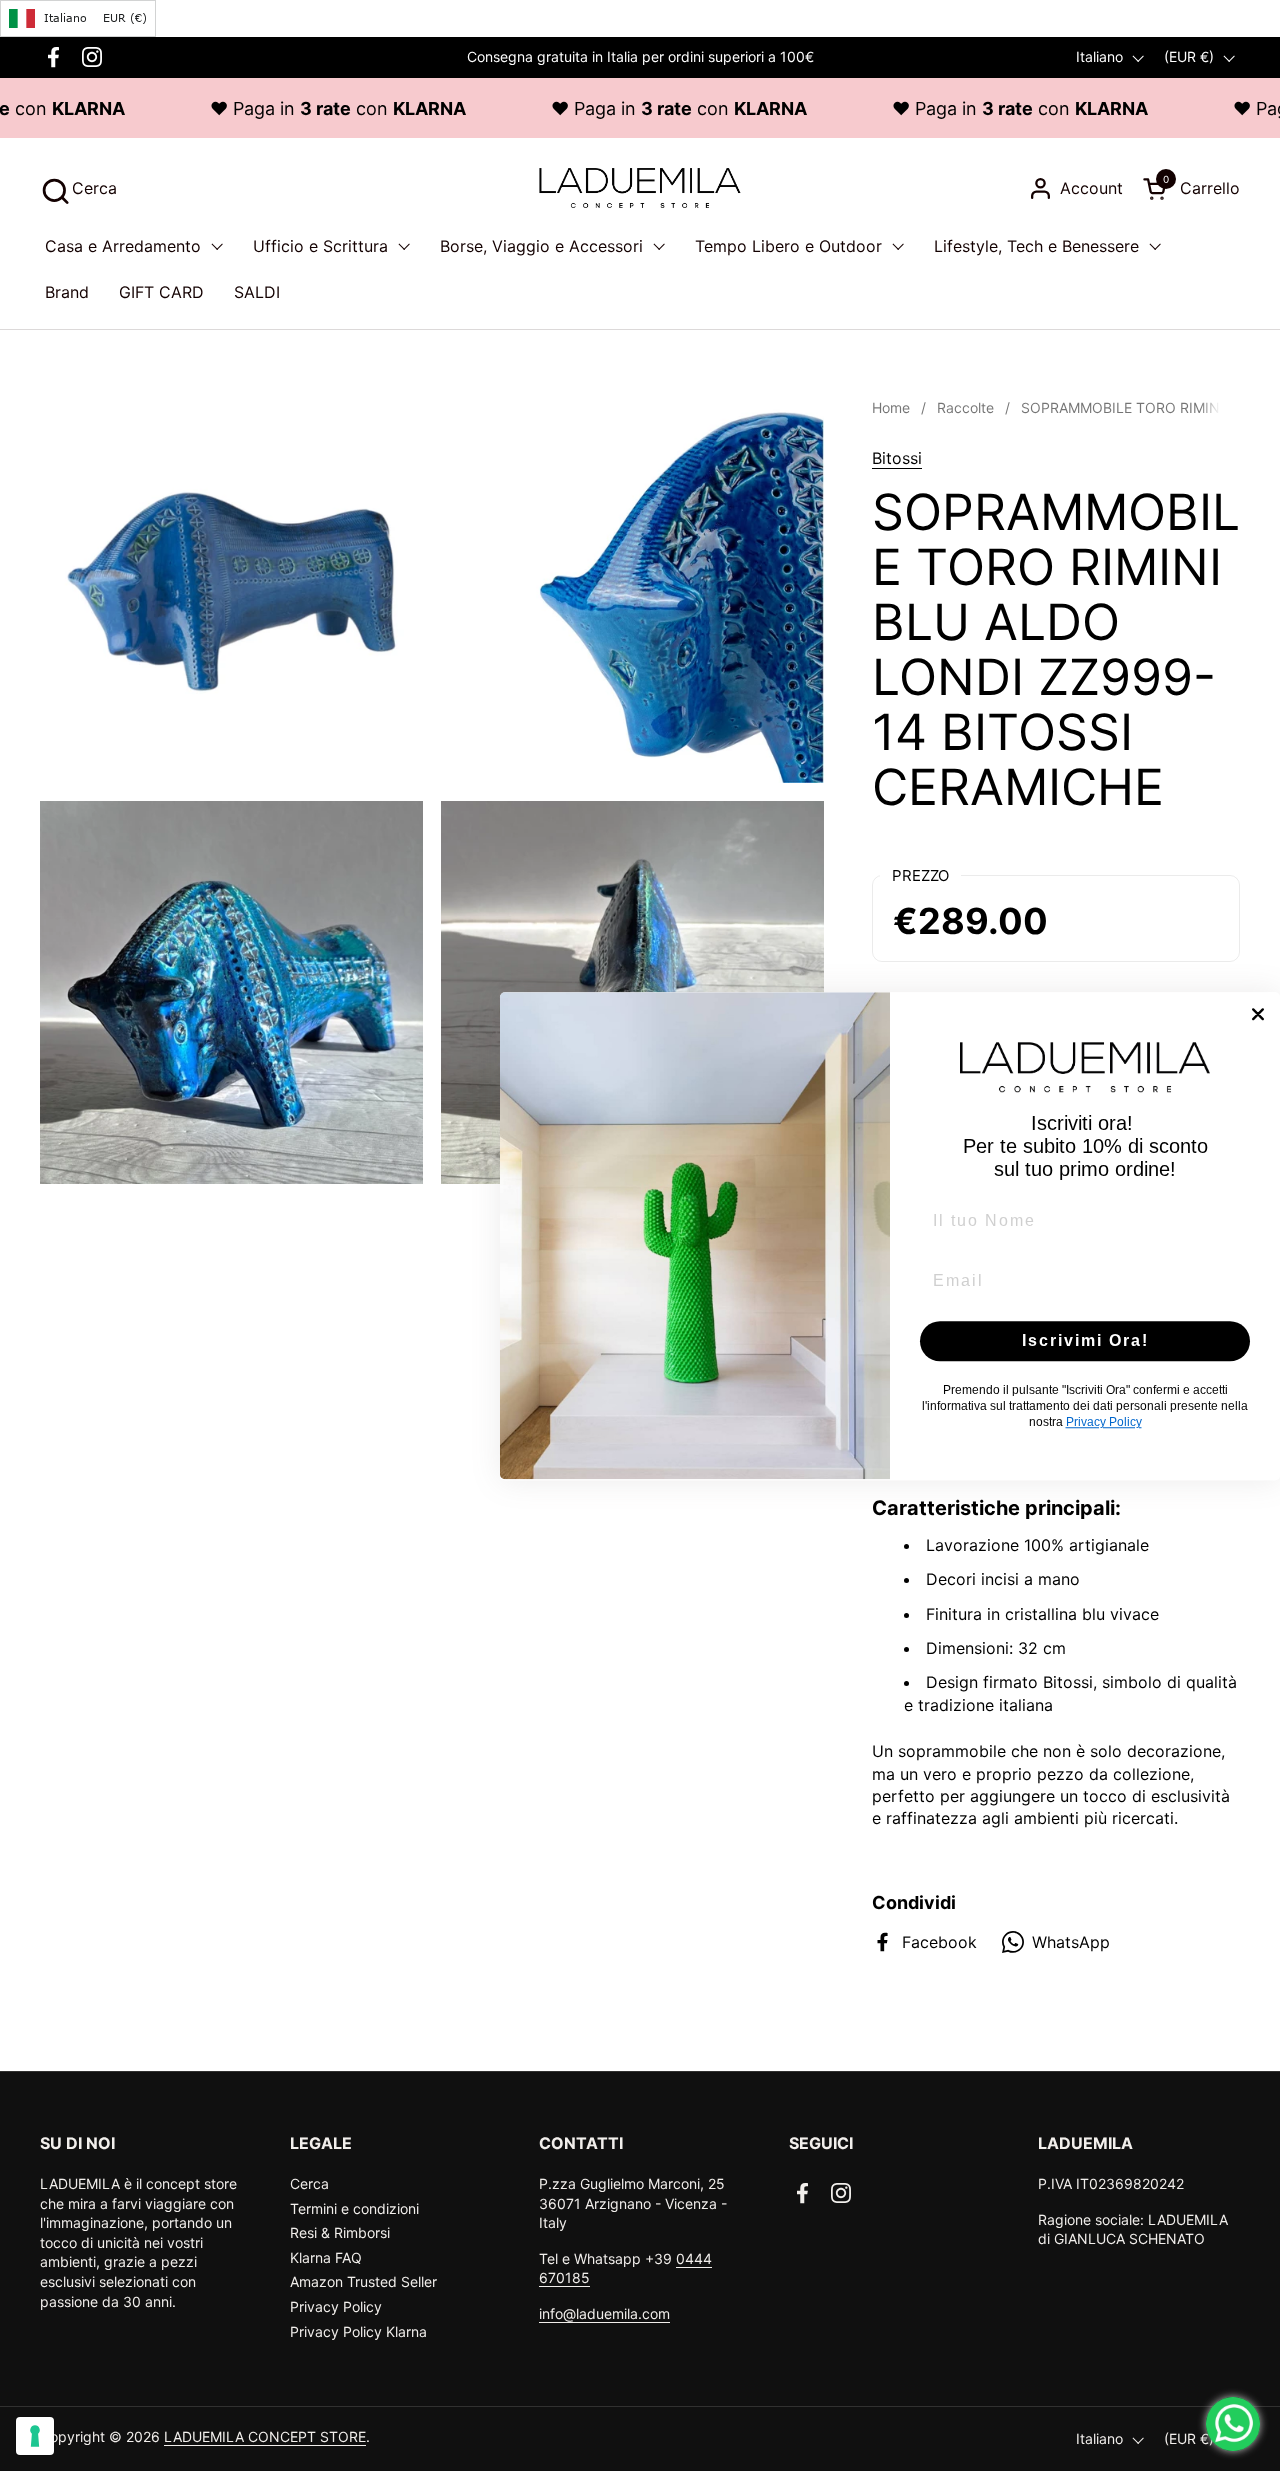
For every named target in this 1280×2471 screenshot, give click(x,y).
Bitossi (897, 458)
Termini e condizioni (354, 2208)
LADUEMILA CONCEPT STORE (265, 2436)
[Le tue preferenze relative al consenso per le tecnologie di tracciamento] (35, 2436)
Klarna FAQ (326, 2257)
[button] (78, 188)
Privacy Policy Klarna (358, 2331)
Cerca (309, 2183)
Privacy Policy (336, 2306)
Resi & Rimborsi (340, 2232)
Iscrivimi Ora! (1085, 1340)
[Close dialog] (1258, 1014)
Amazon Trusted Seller (363, 2281)
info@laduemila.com (604, 2313)
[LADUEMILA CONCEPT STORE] (639, 188)
